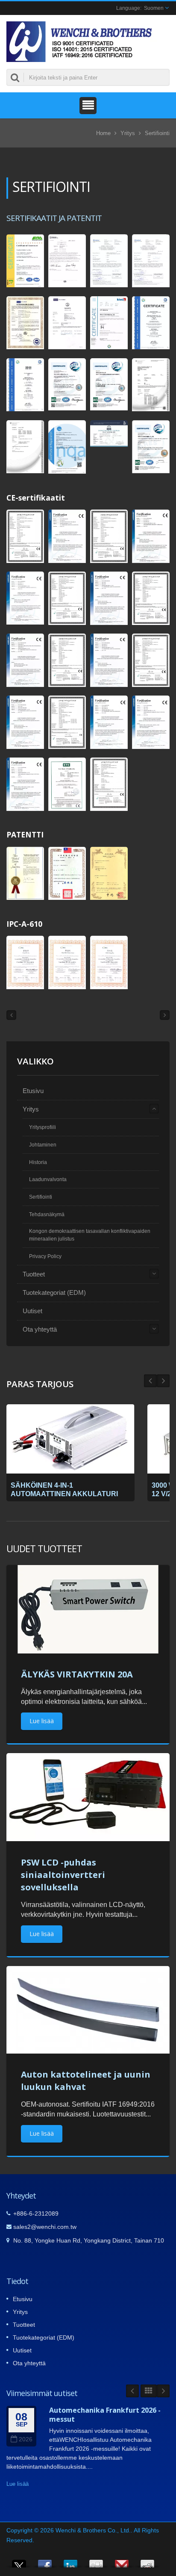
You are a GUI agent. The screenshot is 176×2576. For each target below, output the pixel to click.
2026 (26, 2439)
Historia (38, 1162)
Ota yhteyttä (40, 1329)
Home (103, 133)
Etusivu (33, 1091)
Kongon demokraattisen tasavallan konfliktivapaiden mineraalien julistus (90, 1235)
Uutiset (32, 1311)
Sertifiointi (157, 133)
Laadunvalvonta (48, 1179)
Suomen (154, 8)
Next (150, 1381)
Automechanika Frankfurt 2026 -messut (105, 2415)
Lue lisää (42, 1721)
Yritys (128, 133)
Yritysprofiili (43, 1127)
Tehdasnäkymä (47, 1214)
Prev (163, 1381)
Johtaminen (43, 1145)
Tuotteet (34, 1274)
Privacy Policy (45, 1256)
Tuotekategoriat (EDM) (54, 1292)
